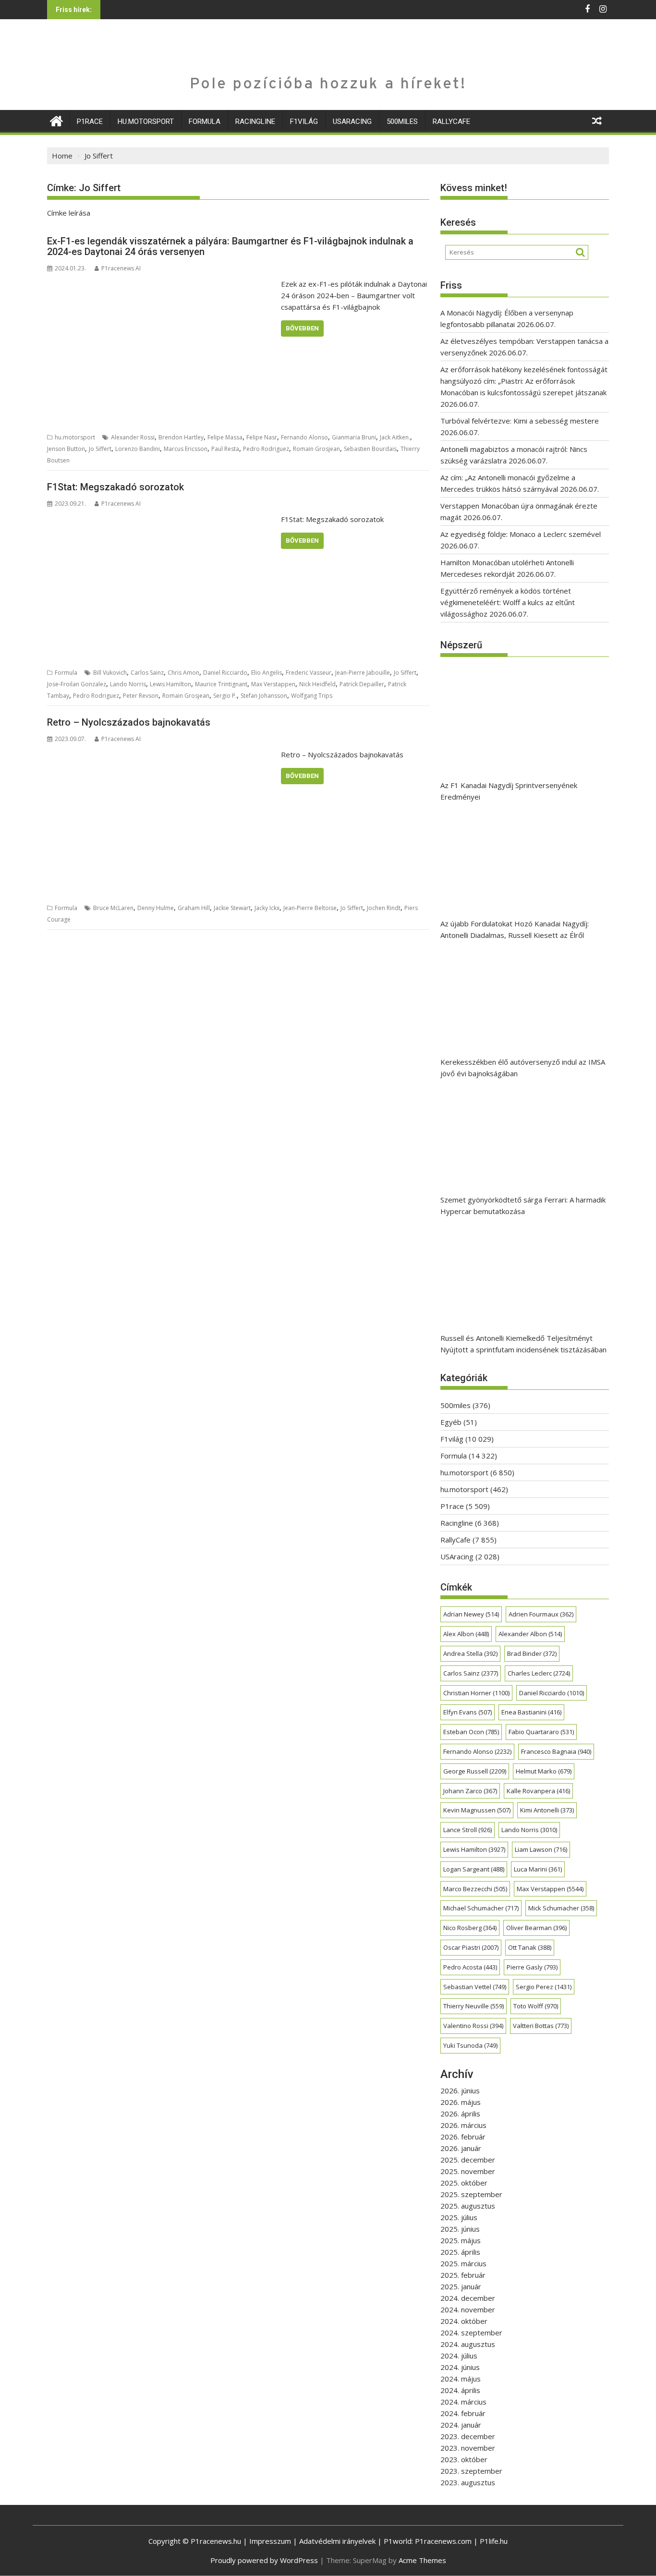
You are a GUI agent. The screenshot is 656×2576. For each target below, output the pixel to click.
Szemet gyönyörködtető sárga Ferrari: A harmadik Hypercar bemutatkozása (523, 1205)
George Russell (475, 1771)
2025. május (461, 2240)
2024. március (463, 2402)
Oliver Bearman (536, 1928)
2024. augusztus (468, 2344)
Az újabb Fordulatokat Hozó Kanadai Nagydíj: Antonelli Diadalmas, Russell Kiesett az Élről (515, 929)
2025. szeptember (471, 2194)
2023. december (468, 2436)
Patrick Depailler (362, 684)
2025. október (464, 2183)
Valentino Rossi (473, 2026)
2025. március (463, 2263)
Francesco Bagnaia (556, 1751)
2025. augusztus (468, 2206)
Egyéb (451, 1422)
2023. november (468, 2448)
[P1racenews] (56, 120)
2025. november (468, 2171)
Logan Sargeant (474, 1869)
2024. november (468, 2309)
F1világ (304, 122)
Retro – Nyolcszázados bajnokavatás (129, 722)
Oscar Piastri (471, 1947)
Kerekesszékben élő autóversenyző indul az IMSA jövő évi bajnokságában (523, 1068)
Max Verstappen (273, 684)
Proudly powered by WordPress (264, 2560)
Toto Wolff (536, 2006)
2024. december (468, 2298)
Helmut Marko (544, 1771)
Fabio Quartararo (541, 1732)
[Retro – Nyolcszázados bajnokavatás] (162, 754)
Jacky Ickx (267, 908)
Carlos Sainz (147, 673)
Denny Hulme (156, 908)
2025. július (459, 2217)
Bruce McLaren (113, 908)
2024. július (459, 2356)
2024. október (464, 2321)
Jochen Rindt (384, 908)
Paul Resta (225, 449)
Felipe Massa (225, 437)
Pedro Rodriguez (266, 449)
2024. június (460, 2367)
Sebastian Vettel (475, 1987)
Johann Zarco (470, 1791)
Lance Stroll (468, 1830)
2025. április (460, 2252)
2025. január (461, 2286)
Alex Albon (466, 1634)
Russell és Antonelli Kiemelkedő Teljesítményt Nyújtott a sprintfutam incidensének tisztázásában (523, 1344)
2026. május (461, 2102)
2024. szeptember (471, 2333)
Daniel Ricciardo (225, 673)
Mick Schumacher (561, 1908)
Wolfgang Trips (312, 696)
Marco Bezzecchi (475, 1889)
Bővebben (302, 328)
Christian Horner (476, 1693)
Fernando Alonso (304, 437)
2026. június (460, 2090)
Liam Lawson (541, 1849)
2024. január (461, 2425)
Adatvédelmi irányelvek (337, 2541)
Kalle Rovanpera (538, 1791)
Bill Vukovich (110, 673)
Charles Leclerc (539, 1673)
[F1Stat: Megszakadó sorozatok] (162, 519)
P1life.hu (494, 2541)
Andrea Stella (470, 1653)
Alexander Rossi (133, 437)
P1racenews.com (443, 2541)
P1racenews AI (121, 268)
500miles (402, 122)
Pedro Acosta (470, 1967)
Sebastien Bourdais (370, 449)
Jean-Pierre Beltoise (310, 908)
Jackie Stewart (232, 908)
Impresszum (270, 2541)
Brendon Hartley (181, 437)
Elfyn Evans (468, 1712)
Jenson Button (66, 449)
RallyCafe (451, 122)
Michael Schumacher (481, 1908)
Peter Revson (141, 696)
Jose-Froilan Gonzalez (77, 684)
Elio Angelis (267, 673)
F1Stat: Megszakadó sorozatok (115, 487)
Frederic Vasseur (309, 673)
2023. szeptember (471, 2471)
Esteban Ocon (471, 1732)
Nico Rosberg (470, 1928)
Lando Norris (128, 684)
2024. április (460, 2390)
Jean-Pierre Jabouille (363, 673)
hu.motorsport (146, 122)
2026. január (461, 2148)
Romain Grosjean (316, 449)
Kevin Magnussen (477, 1810)
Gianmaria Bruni (354, 437)
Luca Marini (538, 1869)
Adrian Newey (471, 1614)
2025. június (460, 2229)
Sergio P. (225, 696)
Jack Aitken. (395, 437)
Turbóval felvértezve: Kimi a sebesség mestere (520, 421)
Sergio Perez (544, 1987)
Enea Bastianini (531, 1712)
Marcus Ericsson (186, 449)
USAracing (352, 122)
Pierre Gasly (532, 1967)
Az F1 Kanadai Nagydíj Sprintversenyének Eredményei (509, 791)
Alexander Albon (530, 1634)
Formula (205, 122)
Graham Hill (194, 908)
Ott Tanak (530, 1947)
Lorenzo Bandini (138, 449)
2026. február (463, 2137)
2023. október (464, 2459)
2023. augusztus (468, 2482)
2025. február (463, 2275)
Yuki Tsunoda (470, 2045)
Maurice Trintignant (221, 684)
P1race (90, 122)
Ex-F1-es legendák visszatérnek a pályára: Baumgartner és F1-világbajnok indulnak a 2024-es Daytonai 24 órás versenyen (230, 246)
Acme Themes (422, 2560)
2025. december (468, 2160)
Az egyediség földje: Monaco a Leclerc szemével (521, 534)
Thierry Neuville (474, 2006)
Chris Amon (183, 673)
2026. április (460, 2114)
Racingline (255, 122)
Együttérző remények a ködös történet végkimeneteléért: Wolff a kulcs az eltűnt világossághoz (508, 602)
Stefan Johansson (264, 696)
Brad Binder (532, 1653)
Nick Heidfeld (317, 684)
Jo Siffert (100, 449)
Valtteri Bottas (541, 2026)
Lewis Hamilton (170, 684)
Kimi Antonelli (547, 1810)
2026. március (463, 2125)
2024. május (461, 2379)
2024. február (463, 2413)
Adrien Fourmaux (541, 1614)
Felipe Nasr (262, 437)
